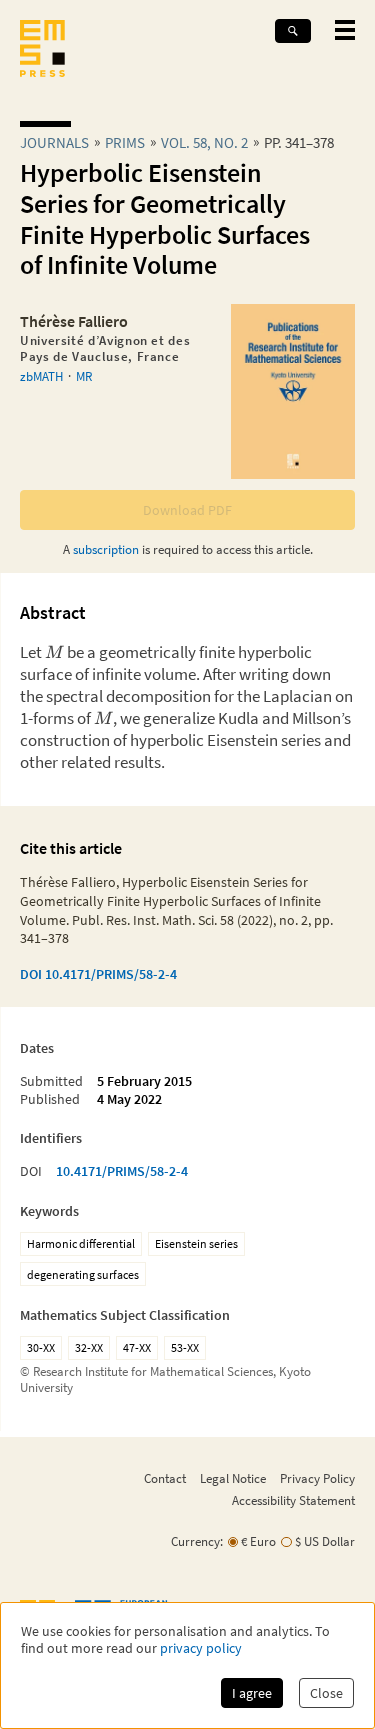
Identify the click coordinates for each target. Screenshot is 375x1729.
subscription (106, 549)
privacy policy (201, 1648)
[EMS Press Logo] (42, 50)
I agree (252, 1693)
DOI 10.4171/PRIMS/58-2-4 (98, 974)
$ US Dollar (325, 1541)
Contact (165, 1478)
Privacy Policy (317, 1478)
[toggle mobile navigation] (345, 30)
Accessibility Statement (293, 1500)
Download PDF (187, 510)
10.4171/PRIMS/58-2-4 (122, 1171)
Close (326, 1693)
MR (84, 376)
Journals (54, 142)
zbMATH (41, 376)
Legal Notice (233, 1478)
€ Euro (258, 1541)
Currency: (197, 1541)
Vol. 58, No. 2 (204, 142)
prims (125, 142)
